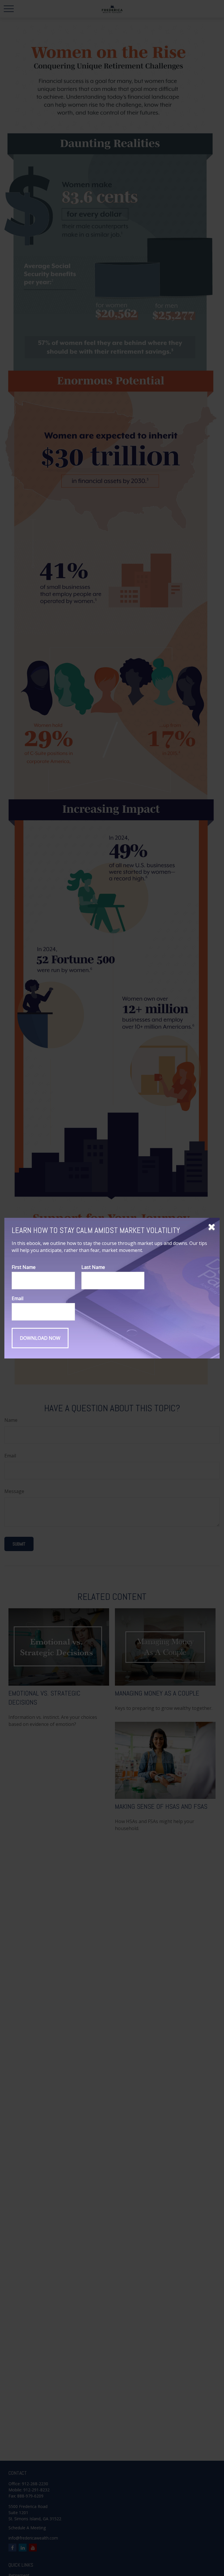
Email (17, 1298)
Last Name (93, 1267)
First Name (24, 1267)
